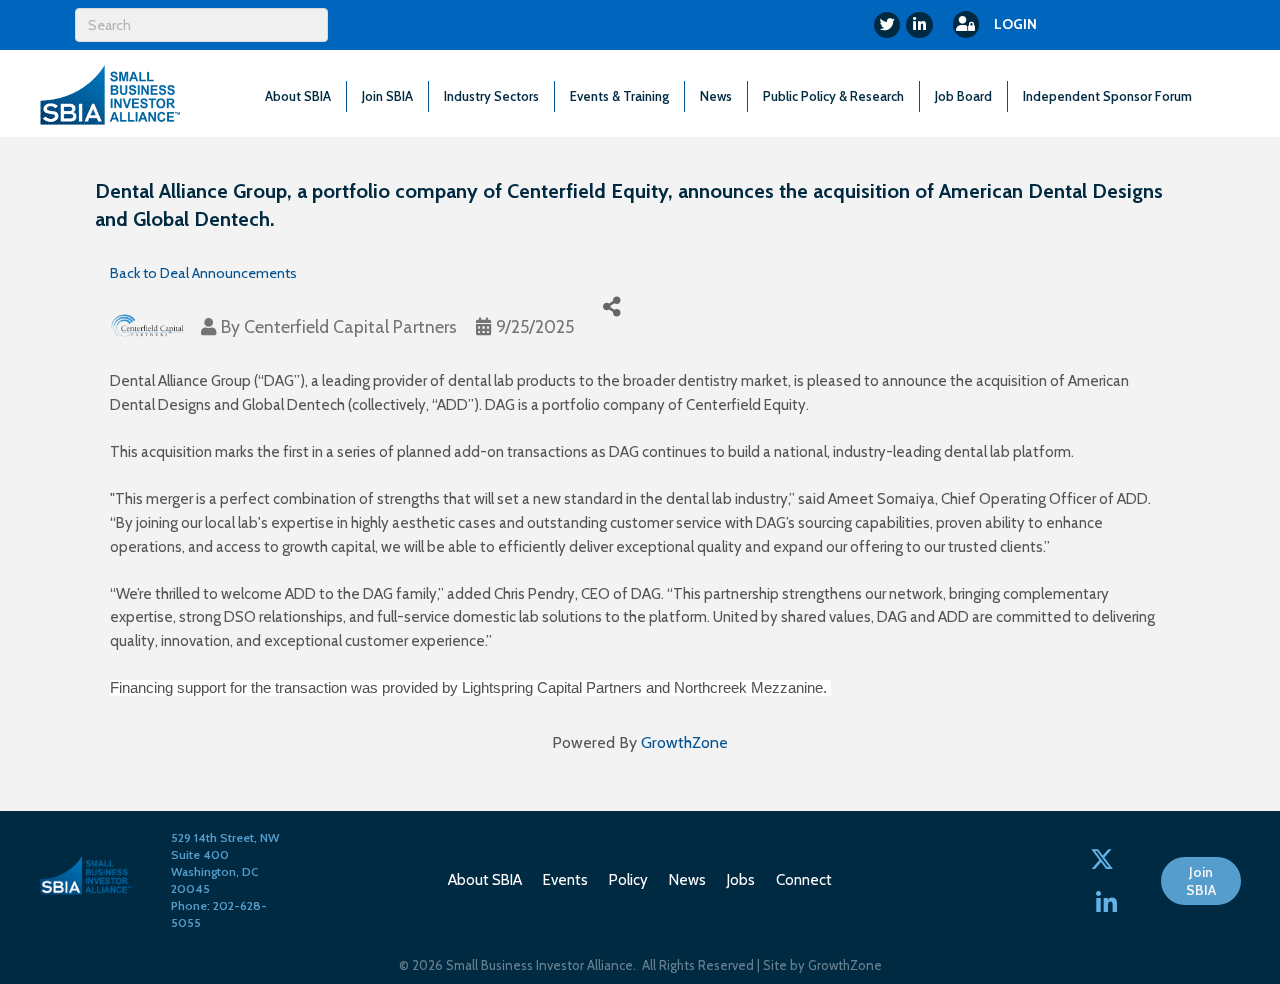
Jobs (741, 880)
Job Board (963, 96)
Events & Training (619, 96)
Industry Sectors (491, 96)
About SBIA (298, 96)
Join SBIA (387, 96)
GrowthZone (684, 742)
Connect (804, 880)
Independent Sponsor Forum (1107, 96)
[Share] (611, 306)
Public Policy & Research (833, 96)
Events (565, 880)
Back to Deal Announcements (203, 273)
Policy (628, 880)
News (716, 96)
